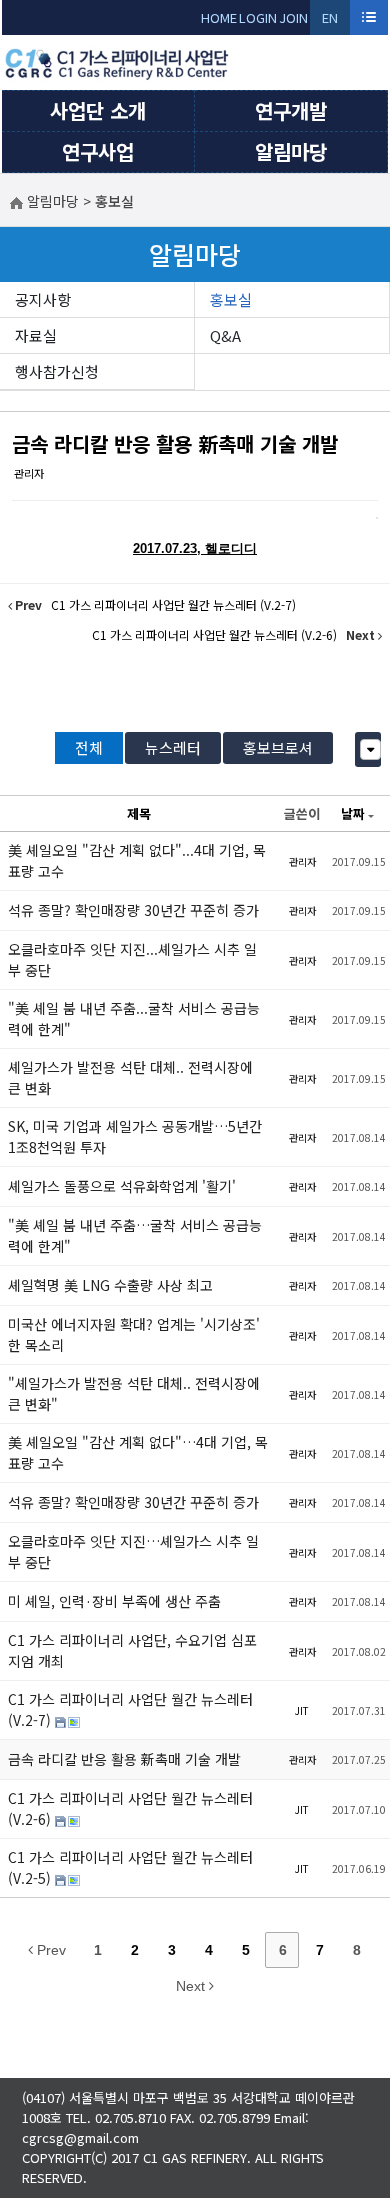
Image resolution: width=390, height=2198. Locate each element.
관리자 (29, 473)
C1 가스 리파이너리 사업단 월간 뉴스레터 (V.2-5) (130, 1867)
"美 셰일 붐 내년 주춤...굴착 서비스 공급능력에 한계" (134, 1018)
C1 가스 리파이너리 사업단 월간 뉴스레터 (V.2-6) (130, 1808)
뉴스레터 (173, 747)
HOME (219, 17)
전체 (89, 747)
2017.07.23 (165, 548)
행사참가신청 (57, 371)
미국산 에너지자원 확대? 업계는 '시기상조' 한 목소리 (134, 1334)
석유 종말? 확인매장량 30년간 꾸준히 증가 (133, 910)
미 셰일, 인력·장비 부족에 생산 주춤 (114, 1601)
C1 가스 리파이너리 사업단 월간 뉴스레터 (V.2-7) (130, 1709)
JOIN (293, 17)
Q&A (225, 335)
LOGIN (258, 17)
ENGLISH (330, 21)
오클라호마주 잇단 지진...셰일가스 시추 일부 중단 (132, 959)
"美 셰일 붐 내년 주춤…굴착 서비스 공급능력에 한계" (135, 1235)
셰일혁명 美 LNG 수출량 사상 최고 (110, 1285)
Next (192, 1986)
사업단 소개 (98, 110)
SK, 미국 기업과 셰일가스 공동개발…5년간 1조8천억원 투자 (135, 1136)
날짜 (353, 813)
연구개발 (291, 110)
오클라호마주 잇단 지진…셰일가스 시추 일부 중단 (133, 1551)
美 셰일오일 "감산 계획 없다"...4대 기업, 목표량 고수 (137, 860)
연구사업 (98, 151)
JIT (302, 1710)
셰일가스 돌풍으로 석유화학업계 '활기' (122, 1186)
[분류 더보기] (370, 749)
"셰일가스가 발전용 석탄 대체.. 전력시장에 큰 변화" (134, 1393)
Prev (49, 1950)
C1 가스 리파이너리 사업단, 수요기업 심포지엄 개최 (132, 1650)
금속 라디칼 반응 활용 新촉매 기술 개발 (175, 443)
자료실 (36, 335)
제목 (139, 813)
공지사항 (43, 299)
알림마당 (291, 151)
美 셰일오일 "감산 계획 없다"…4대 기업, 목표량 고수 (138, 1452)
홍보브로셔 (278, 747)
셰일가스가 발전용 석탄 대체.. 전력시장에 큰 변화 (130, 1077)
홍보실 (231, 299)
